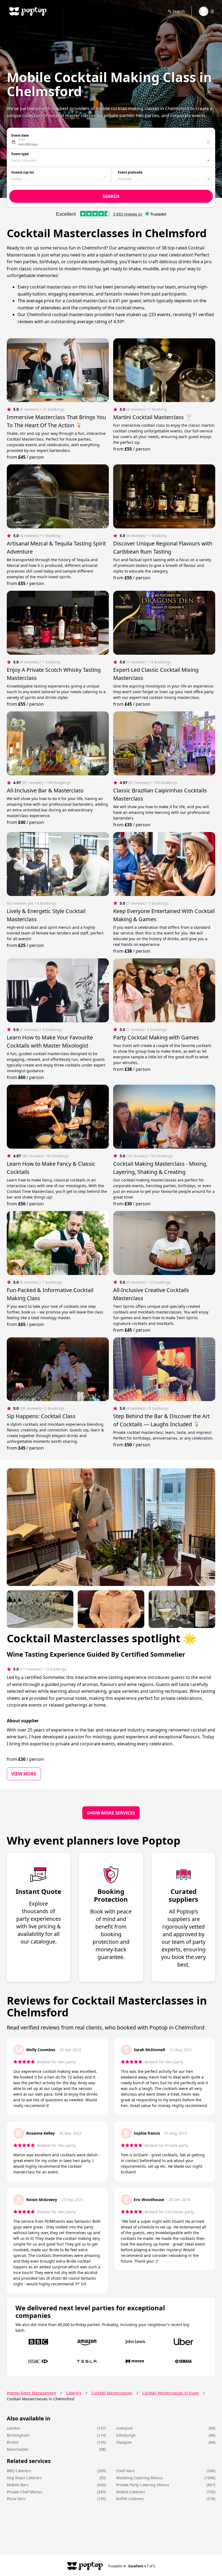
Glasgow (124, 2442)
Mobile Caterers (131, 2492)
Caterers (74, 2393)
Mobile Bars (18, 2485)
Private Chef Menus (25, 2492)
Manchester (18, 2449)
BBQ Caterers (19, 2471)
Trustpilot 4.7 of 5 (132, 2566)
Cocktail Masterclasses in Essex (171, 2393)
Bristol (13, 2442)
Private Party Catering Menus (143, 2485)
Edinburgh (126, 2435)
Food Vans (125, 2471)
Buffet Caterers (130, 2499)
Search (179, 11)
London (14, 2428)
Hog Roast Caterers (24, 2478)
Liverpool (124, 2428)
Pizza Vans (16, 2499)
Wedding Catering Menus (140, 2478)
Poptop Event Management (31, 2393)
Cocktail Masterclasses (112, 2393)
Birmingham (18, 2435)
